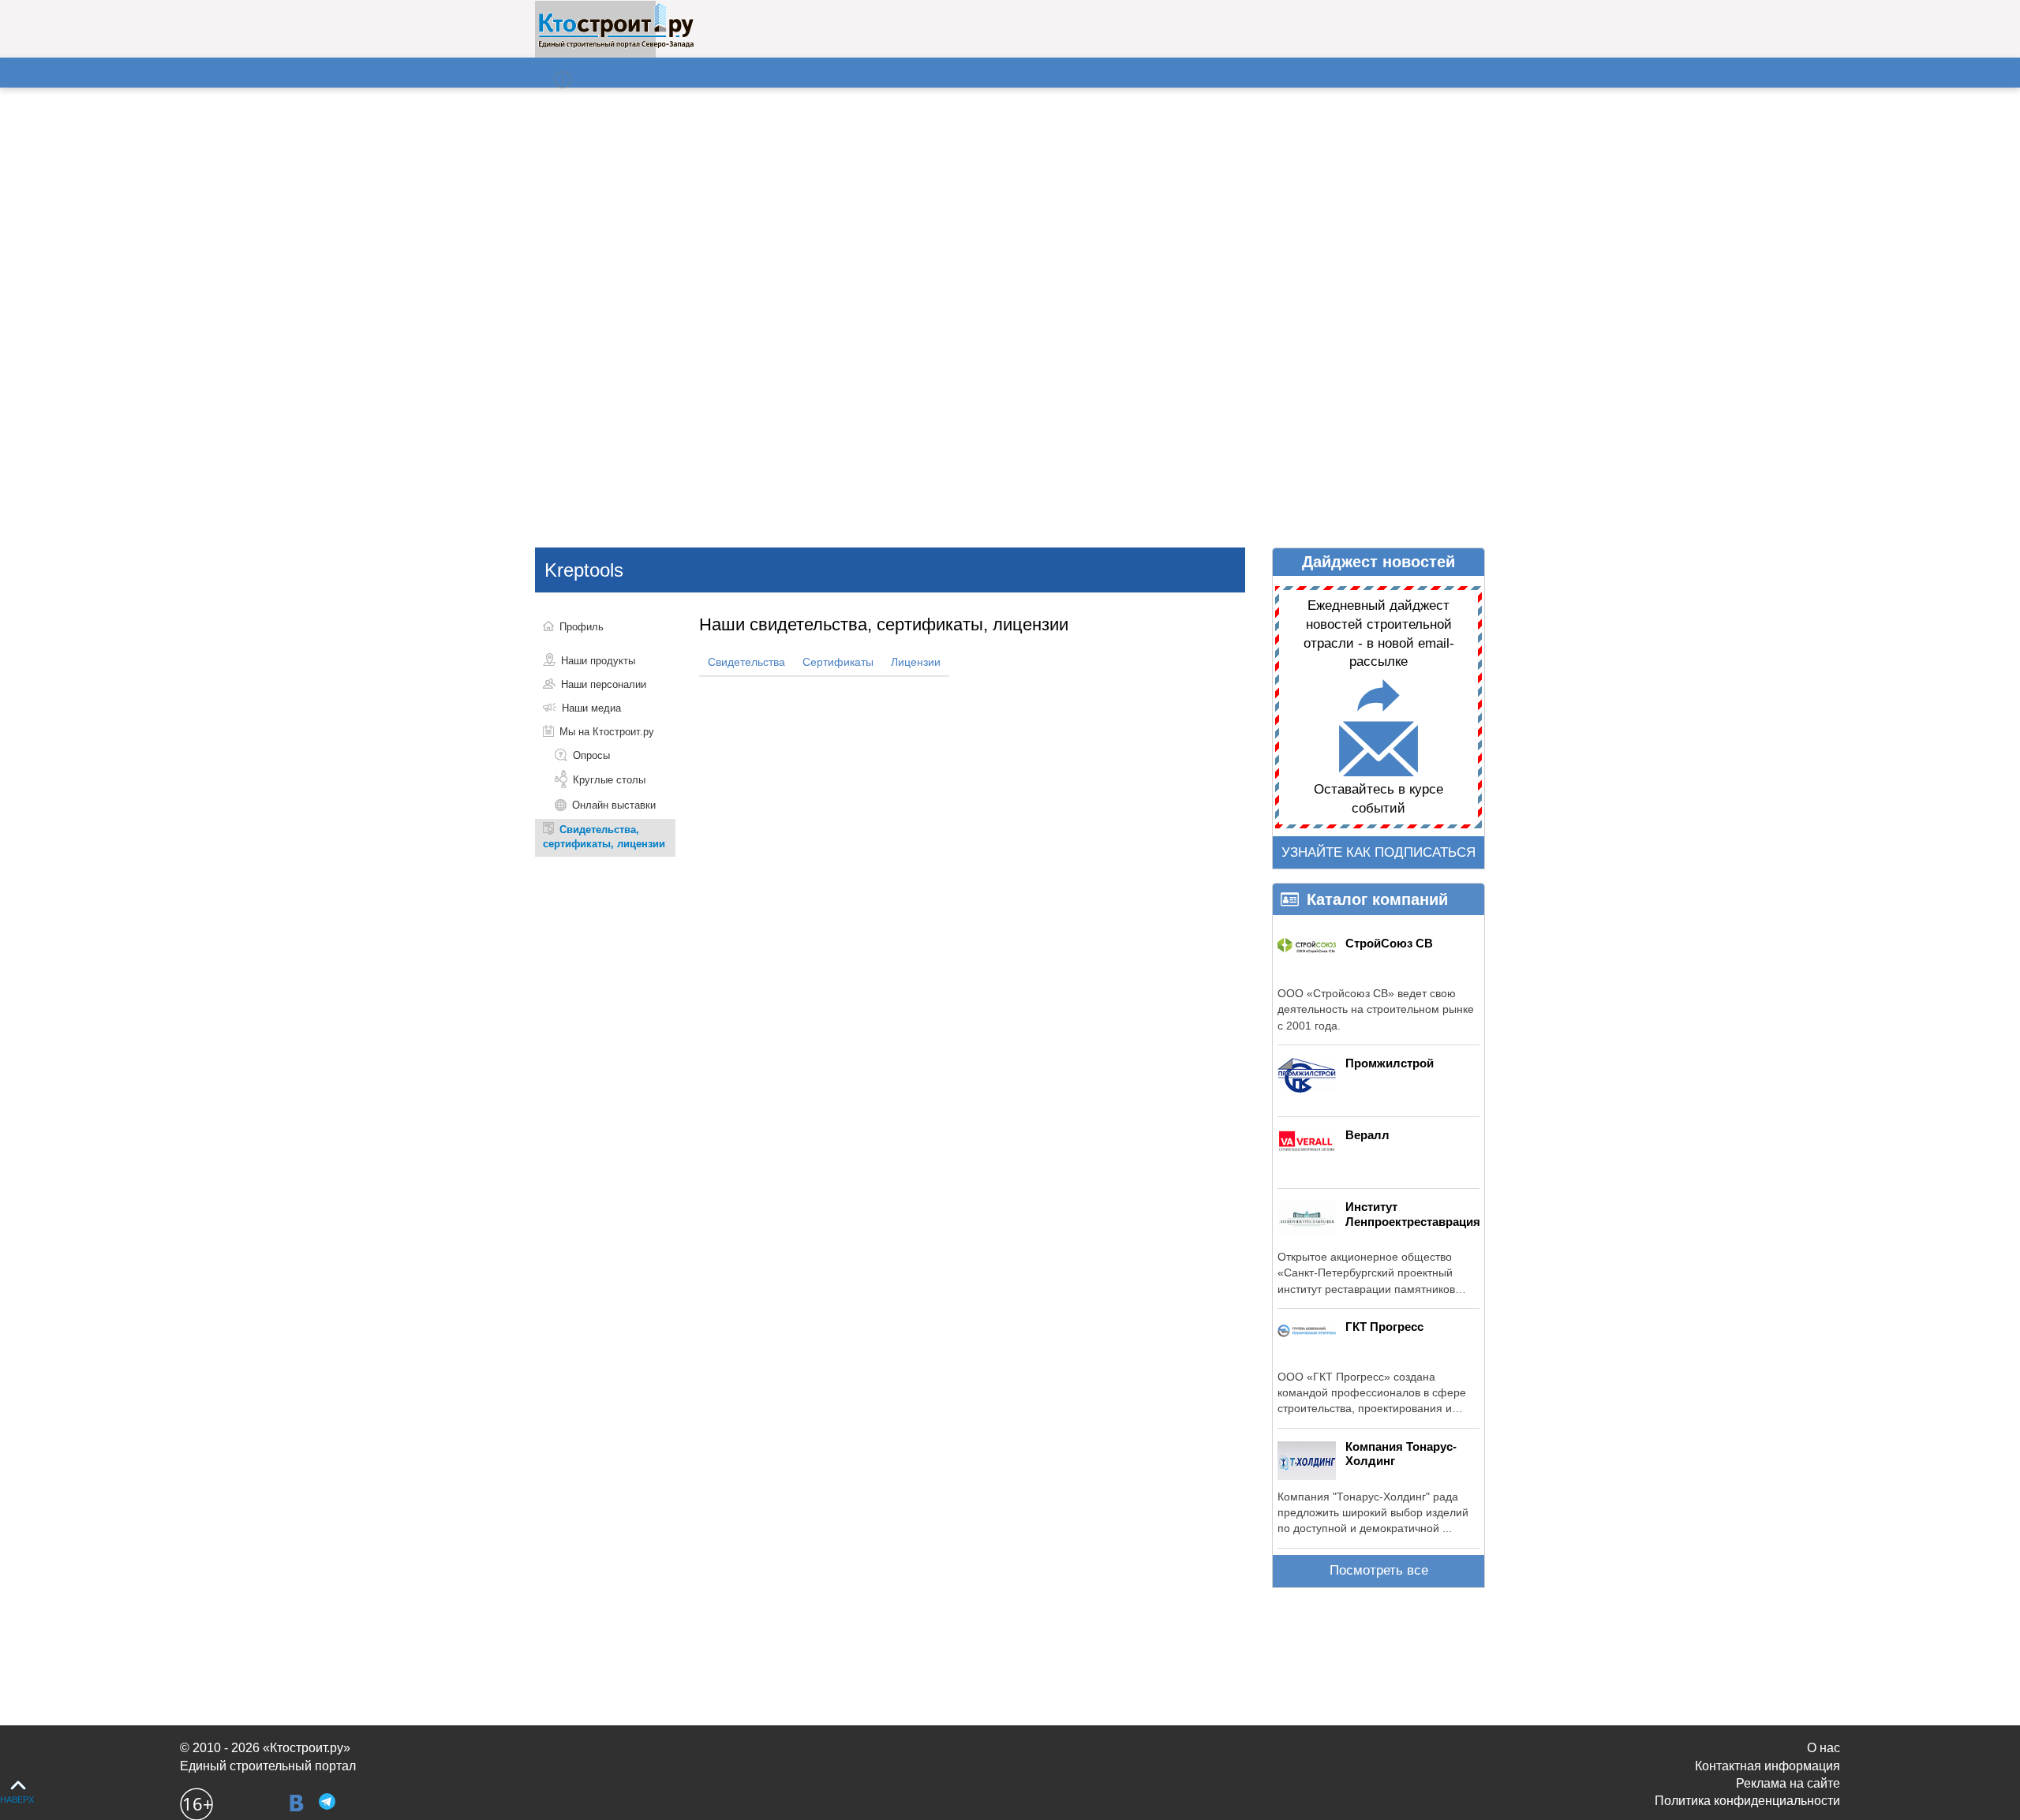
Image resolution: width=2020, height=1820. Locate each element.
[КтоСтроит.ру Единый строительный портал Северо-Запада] (616, 45)
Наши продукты (598, 661)
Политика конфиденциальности (1747, 1801)
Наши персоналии (604, 684)
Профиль (582, 627)
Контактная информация (1767, 1766)
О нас (1824, 1748)
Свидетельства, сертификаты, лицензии (604, 837)
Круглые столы (609, 780)
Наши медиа (591, 708)
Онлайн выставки (614, 805)
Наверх (17, 1799)
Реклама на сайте (1788, 1783)
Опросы (591, 755)
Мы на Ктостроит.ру (607, 732)
